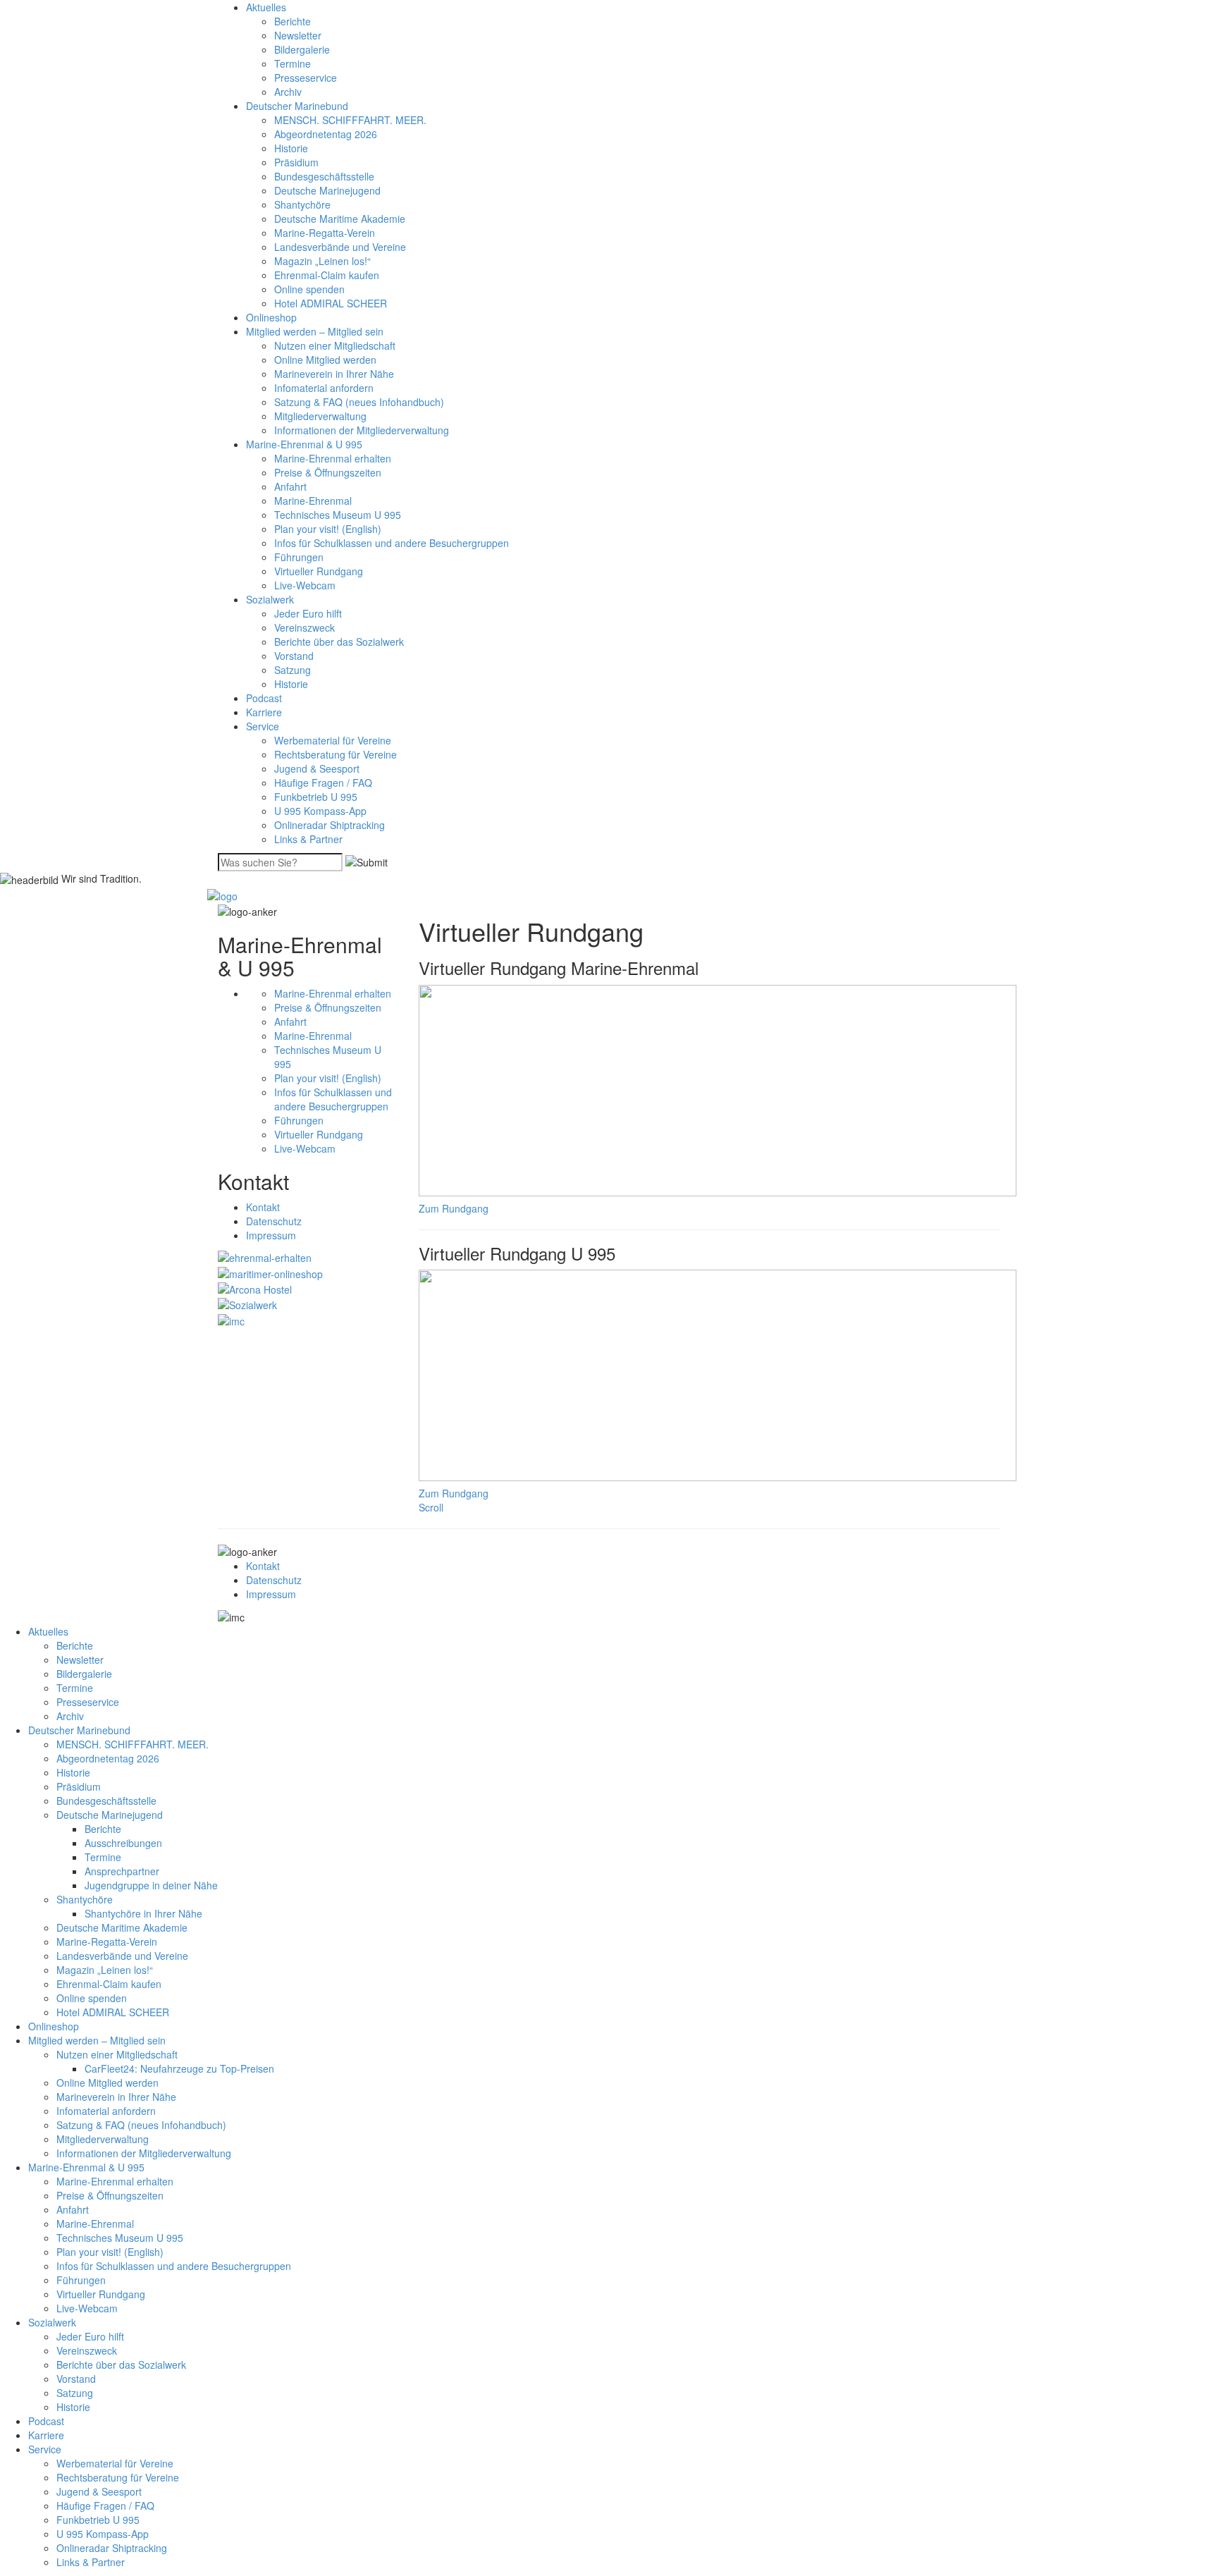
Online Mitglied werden (325, 360)
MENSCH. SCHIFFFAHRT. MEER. (350, 120)
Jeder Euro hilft (308, 613)
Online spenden (309, 289)
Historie (291, 148)
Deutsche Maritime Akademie (340, 219)
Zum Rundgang (454, 1208)
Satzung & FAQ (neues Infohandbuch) (359, 402)
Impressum (271, 1235)
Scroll (431, 1507)
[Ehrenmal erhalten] (265, 1256)
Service (263, 726)
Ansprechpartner (122, 1871)
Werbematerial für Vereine (333, 740)
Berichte (293, 21)
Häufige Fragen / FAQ (323, 783)
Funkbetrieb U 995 (316, 797)
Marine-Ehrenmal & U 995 (304, 444)
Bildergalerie (302, 49)
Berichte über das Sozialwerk (339, 642)
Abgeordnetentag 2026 (326, 134)
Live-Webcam (305, 585)
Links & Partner (308, 839)
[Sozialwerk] (247, 1304)
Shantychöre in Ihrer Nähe (143, 1913)
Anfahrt (290, 486)
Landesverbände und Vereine (340, 247)
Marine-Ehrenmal (313, 501)
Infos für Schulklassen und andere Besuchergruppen (392, 543)
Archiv (288, 92)
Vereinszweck (304, 627)
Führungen (299, 557)
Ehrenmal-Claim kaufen (327, 275)
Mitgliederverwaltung (320, 416)
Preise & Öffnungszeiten (328, 472)
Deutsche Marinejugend (327, 190)
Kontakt (263, 1207)
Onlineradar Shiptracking (330, 825)
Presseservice (306, 78)
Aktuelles (266, 7)
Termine (293, 63)
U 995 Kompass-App (320, 811)
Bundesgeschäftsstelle (324, 176)
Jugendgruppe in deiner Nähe (151, 1885)
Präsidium (296, 162)
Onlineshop (271, 317)
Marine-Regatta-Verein (325, 233)
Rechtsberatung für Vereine (336, 754)
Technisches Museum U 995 (338, 515)
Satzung (293, 670)
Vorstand (294, 656)
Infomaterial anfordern (324, 388)
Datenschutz (274, 1221)
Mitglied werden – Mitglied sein (315, 331)
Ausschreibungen (123, 1843)
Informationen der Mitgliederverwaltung (362, 430)
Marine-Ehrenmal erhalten (333, 458)
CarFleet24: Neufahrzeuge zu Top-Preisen (179, 2068)
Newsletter (298, 35)
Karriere (264, 712)
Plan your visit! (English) (328, 529)
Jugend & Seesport (317, 768)
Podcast (264, 698)
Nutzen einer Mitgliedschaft (335, 345)
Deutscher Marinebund (297, 106)
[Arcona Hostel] (255, 1288)
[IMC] (231, 1319)
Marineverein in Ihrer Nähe (334, 374)
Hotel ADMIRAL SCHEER (331, 303)
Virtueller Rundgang (319, 571)
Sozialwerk (270, 599)
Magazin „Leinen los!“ (322, 261)
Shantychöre (302, 204)
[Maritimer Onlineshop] (270, 1272)
